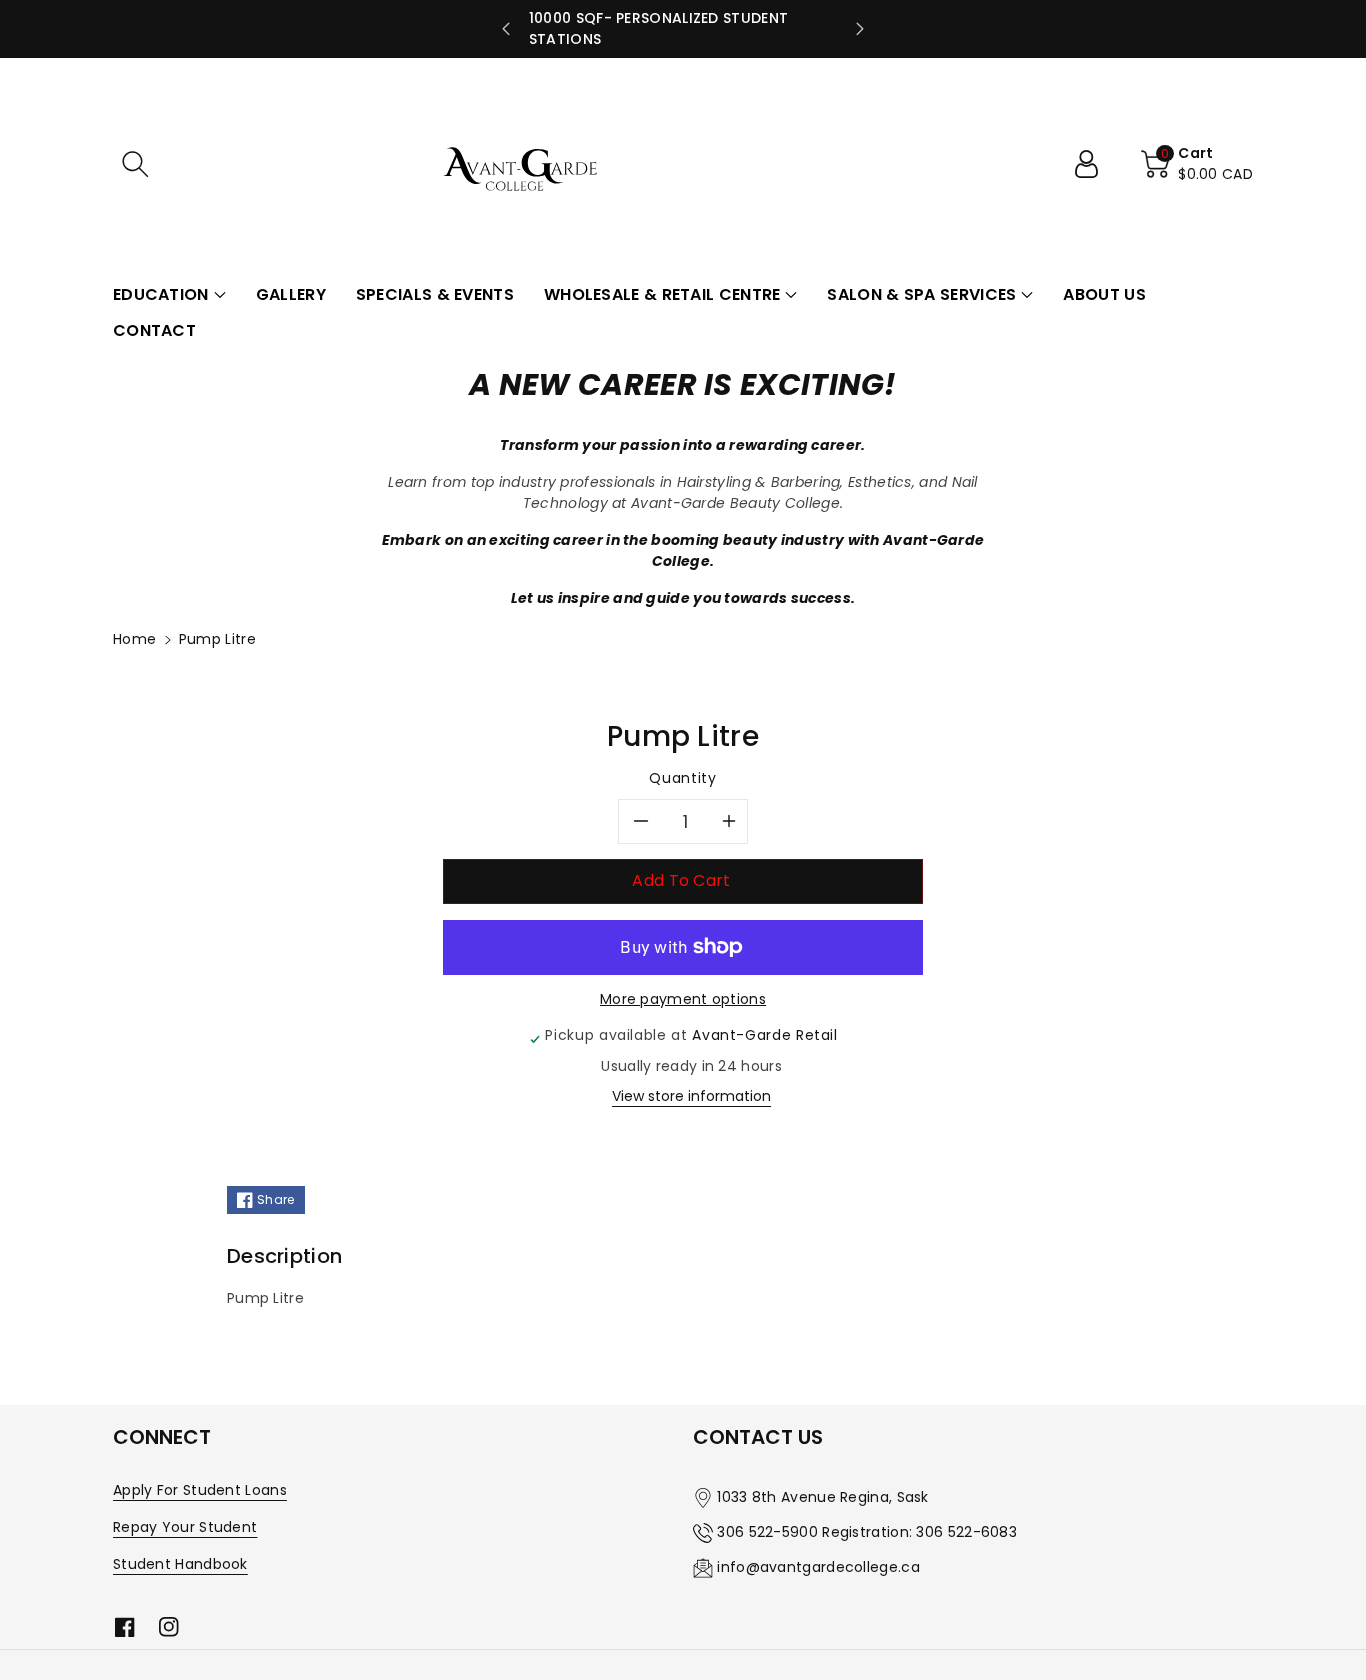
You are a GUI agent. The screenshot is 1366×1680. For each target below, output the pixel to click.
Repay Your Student (185, 1527)
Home (134, 639)
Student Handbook (180, 1564)
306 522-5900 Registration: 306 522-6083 (867, 1532)
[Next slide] (860, 29)
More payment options (683, 999)
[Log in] (1094, 164)
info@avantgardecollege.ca (818, 1567)
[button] (135, 164)
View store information (691, 1096)
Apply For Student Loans (200, 1490)
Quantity (682, 778)
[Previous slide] (506, 29)
